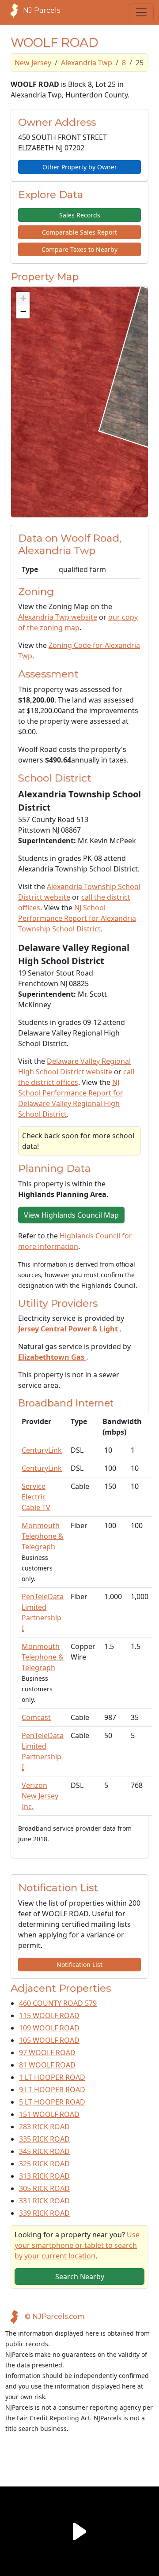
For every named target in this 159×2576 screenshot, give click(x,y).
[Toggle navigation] (141, 12)
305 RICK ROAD (44, 2188)
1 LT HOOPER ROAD (52, 2077)
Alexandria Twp (87, 63)
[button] (23, 299)
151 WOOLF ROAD (49, 2114)
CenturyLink (42, 1450)
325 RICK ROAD (44, 2164)
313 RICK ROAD (44, 2176)
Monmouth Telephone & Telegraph (43, 1536)
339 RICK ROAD (44, 2213)
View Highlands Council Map (71, 1215)
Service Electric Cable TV (36, 1497)
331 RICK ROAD (44, 2201)
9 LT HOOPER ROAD (52, 2090)
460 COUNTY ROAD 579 (58, 2003)
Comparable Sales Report (79, 232)
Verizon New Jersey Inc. (40, 1796)
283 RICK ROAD (44, 2127)
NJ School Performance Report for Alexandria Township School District (77, 918)
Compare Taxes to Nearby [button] (79, 249)
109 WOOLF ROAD (49, 2028)
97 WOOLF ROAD (47, 2053)
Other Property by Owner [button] (80, 167)
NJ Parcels (42, 10)
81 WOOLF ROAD (47, 2065)
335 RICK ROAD (44, 2139)
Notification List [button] (79, 1965)
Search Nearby (80, 2277)
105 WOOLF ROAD (49, 2040)
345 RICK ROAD (44, 2151)
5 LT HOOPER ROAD (52, 2102)
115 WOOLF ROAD (49, 2015)
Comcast (36, 1717)
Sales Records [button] (80, 215)
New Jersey (33, 63)
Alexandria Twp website (58, 617)
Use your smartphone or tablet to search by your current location (77, 2245)
